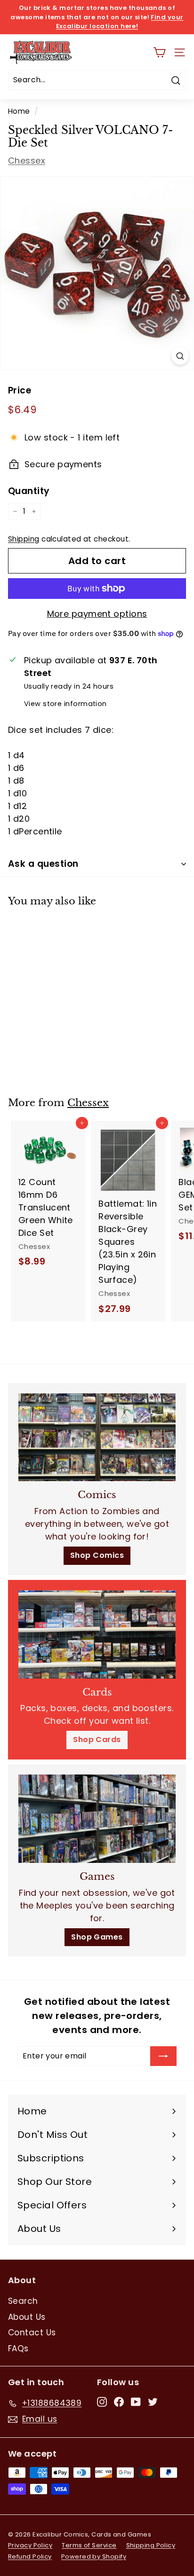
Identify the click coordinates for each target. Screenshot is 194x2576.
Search (23, 2301)
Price (20, 390)
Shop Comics (97, 1555)
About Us (27, 2317)
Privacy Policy (30, 2545)
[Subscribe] (163, 2056)
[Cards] (97, 1634)
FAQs (18, 2348)
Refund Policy (30, 2556)
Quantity (29, 491)
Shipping (24, 539)
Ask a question (43, 864)
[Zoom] (180, 356)
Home (19, 111)
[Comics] (97, 1437)
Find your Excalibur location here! (120, 22)
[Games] (97, 1819)
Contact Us (32, 2333)
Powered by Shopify (94, 2556)
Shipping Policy (151, 2545)
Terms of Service (89, 2545)
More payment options (97, 614)
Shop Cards (97, 1740)
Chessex (27, 161)
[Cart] (159, 52)
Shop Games (97, 1937)
